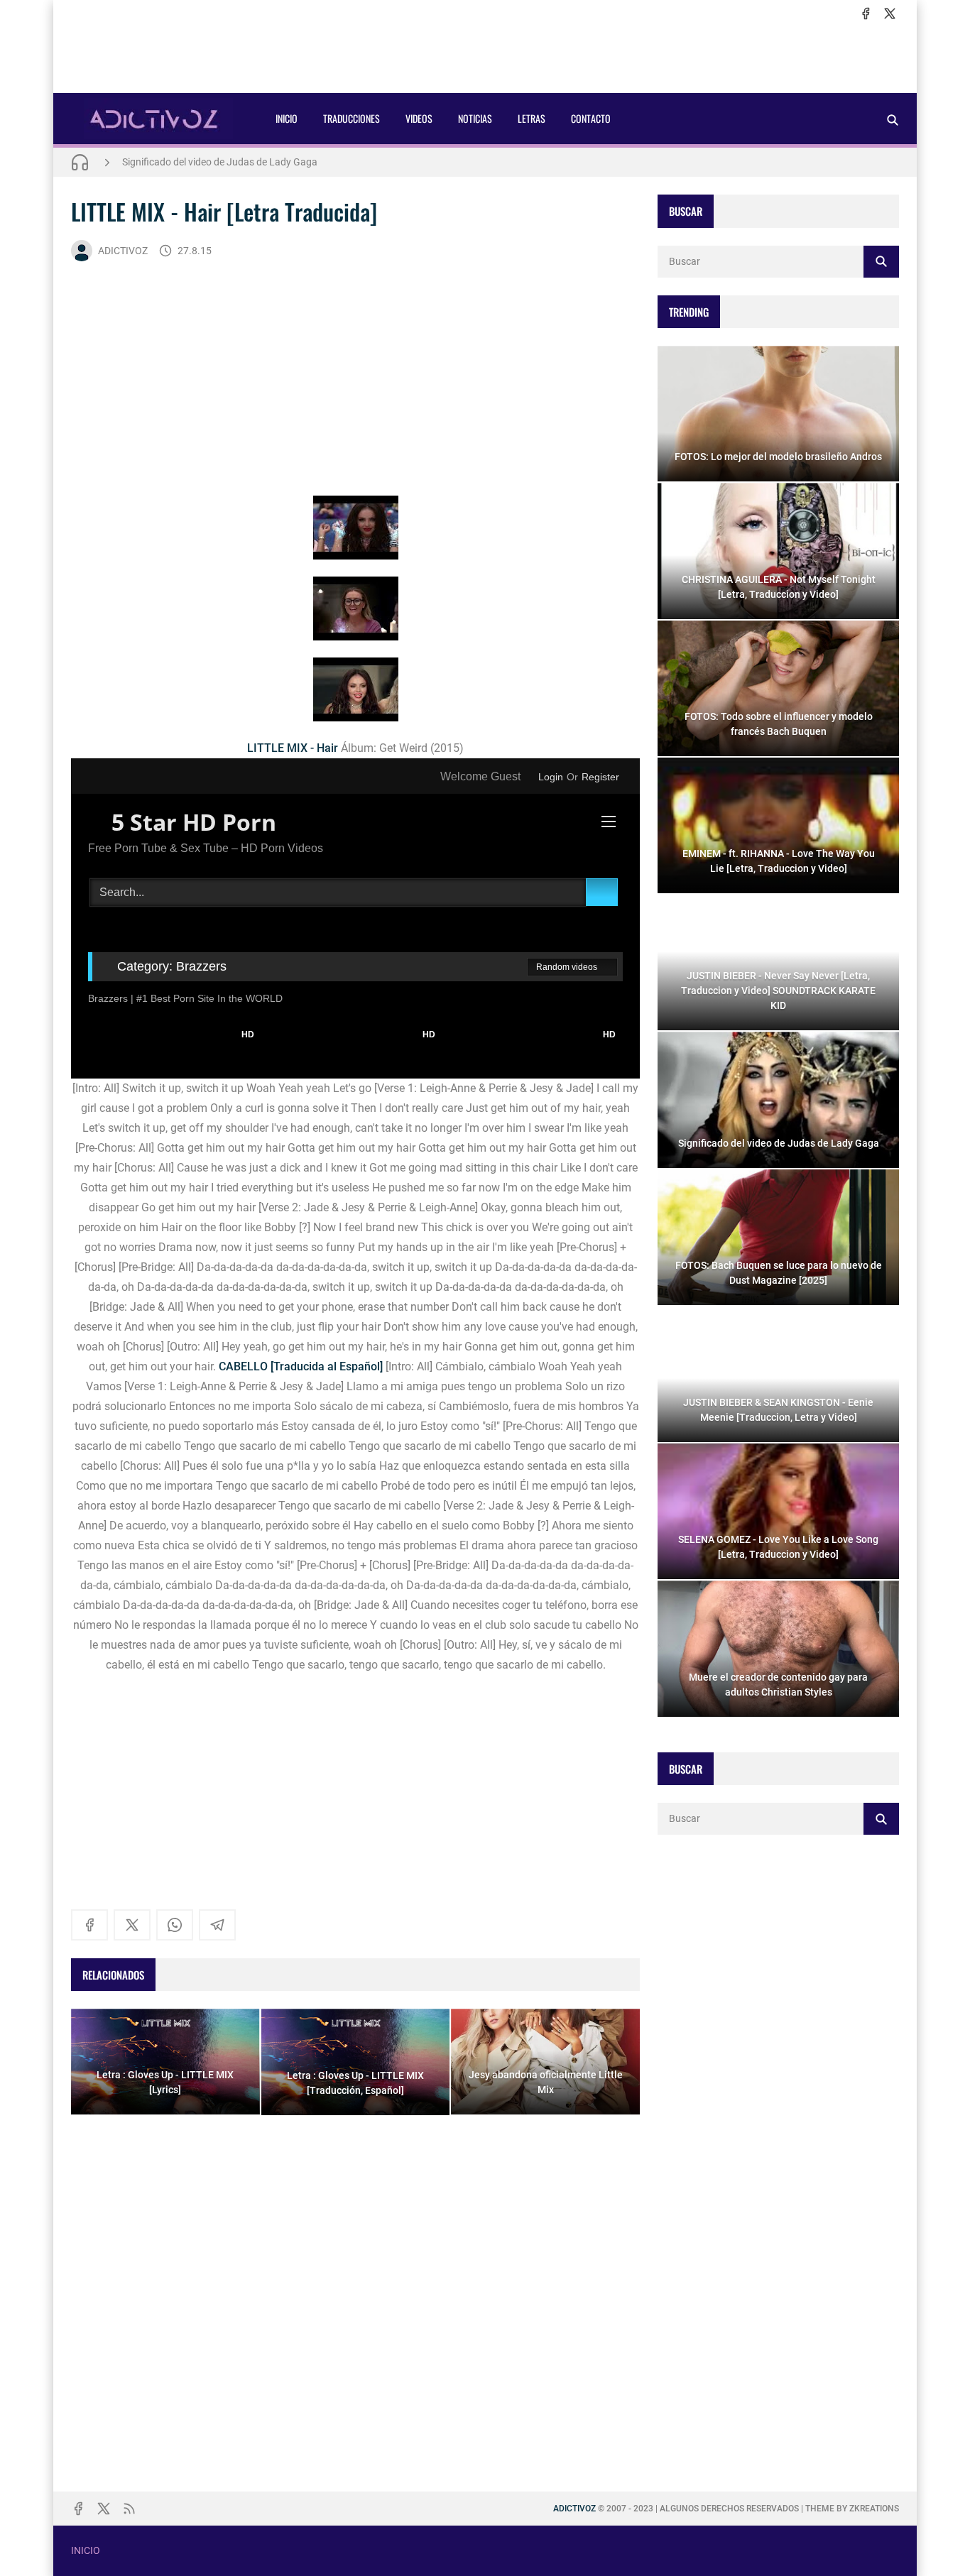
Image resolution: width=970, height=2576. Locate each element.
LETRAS (532, 118)
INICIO (287, 118)
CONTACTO (591, 118)
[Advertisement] (485, 58)
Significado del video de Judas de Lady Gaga (220, 162)
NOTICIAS (475, 118)
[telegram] (217, 1925)
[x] (890, 13)
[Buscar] (893, 120)
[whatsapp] (175, 1925)
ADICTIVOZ (123, 251)
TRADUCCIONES (352, 118)
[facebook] (866, 13)
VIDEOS (419, 118)
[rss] (129, 2509)
